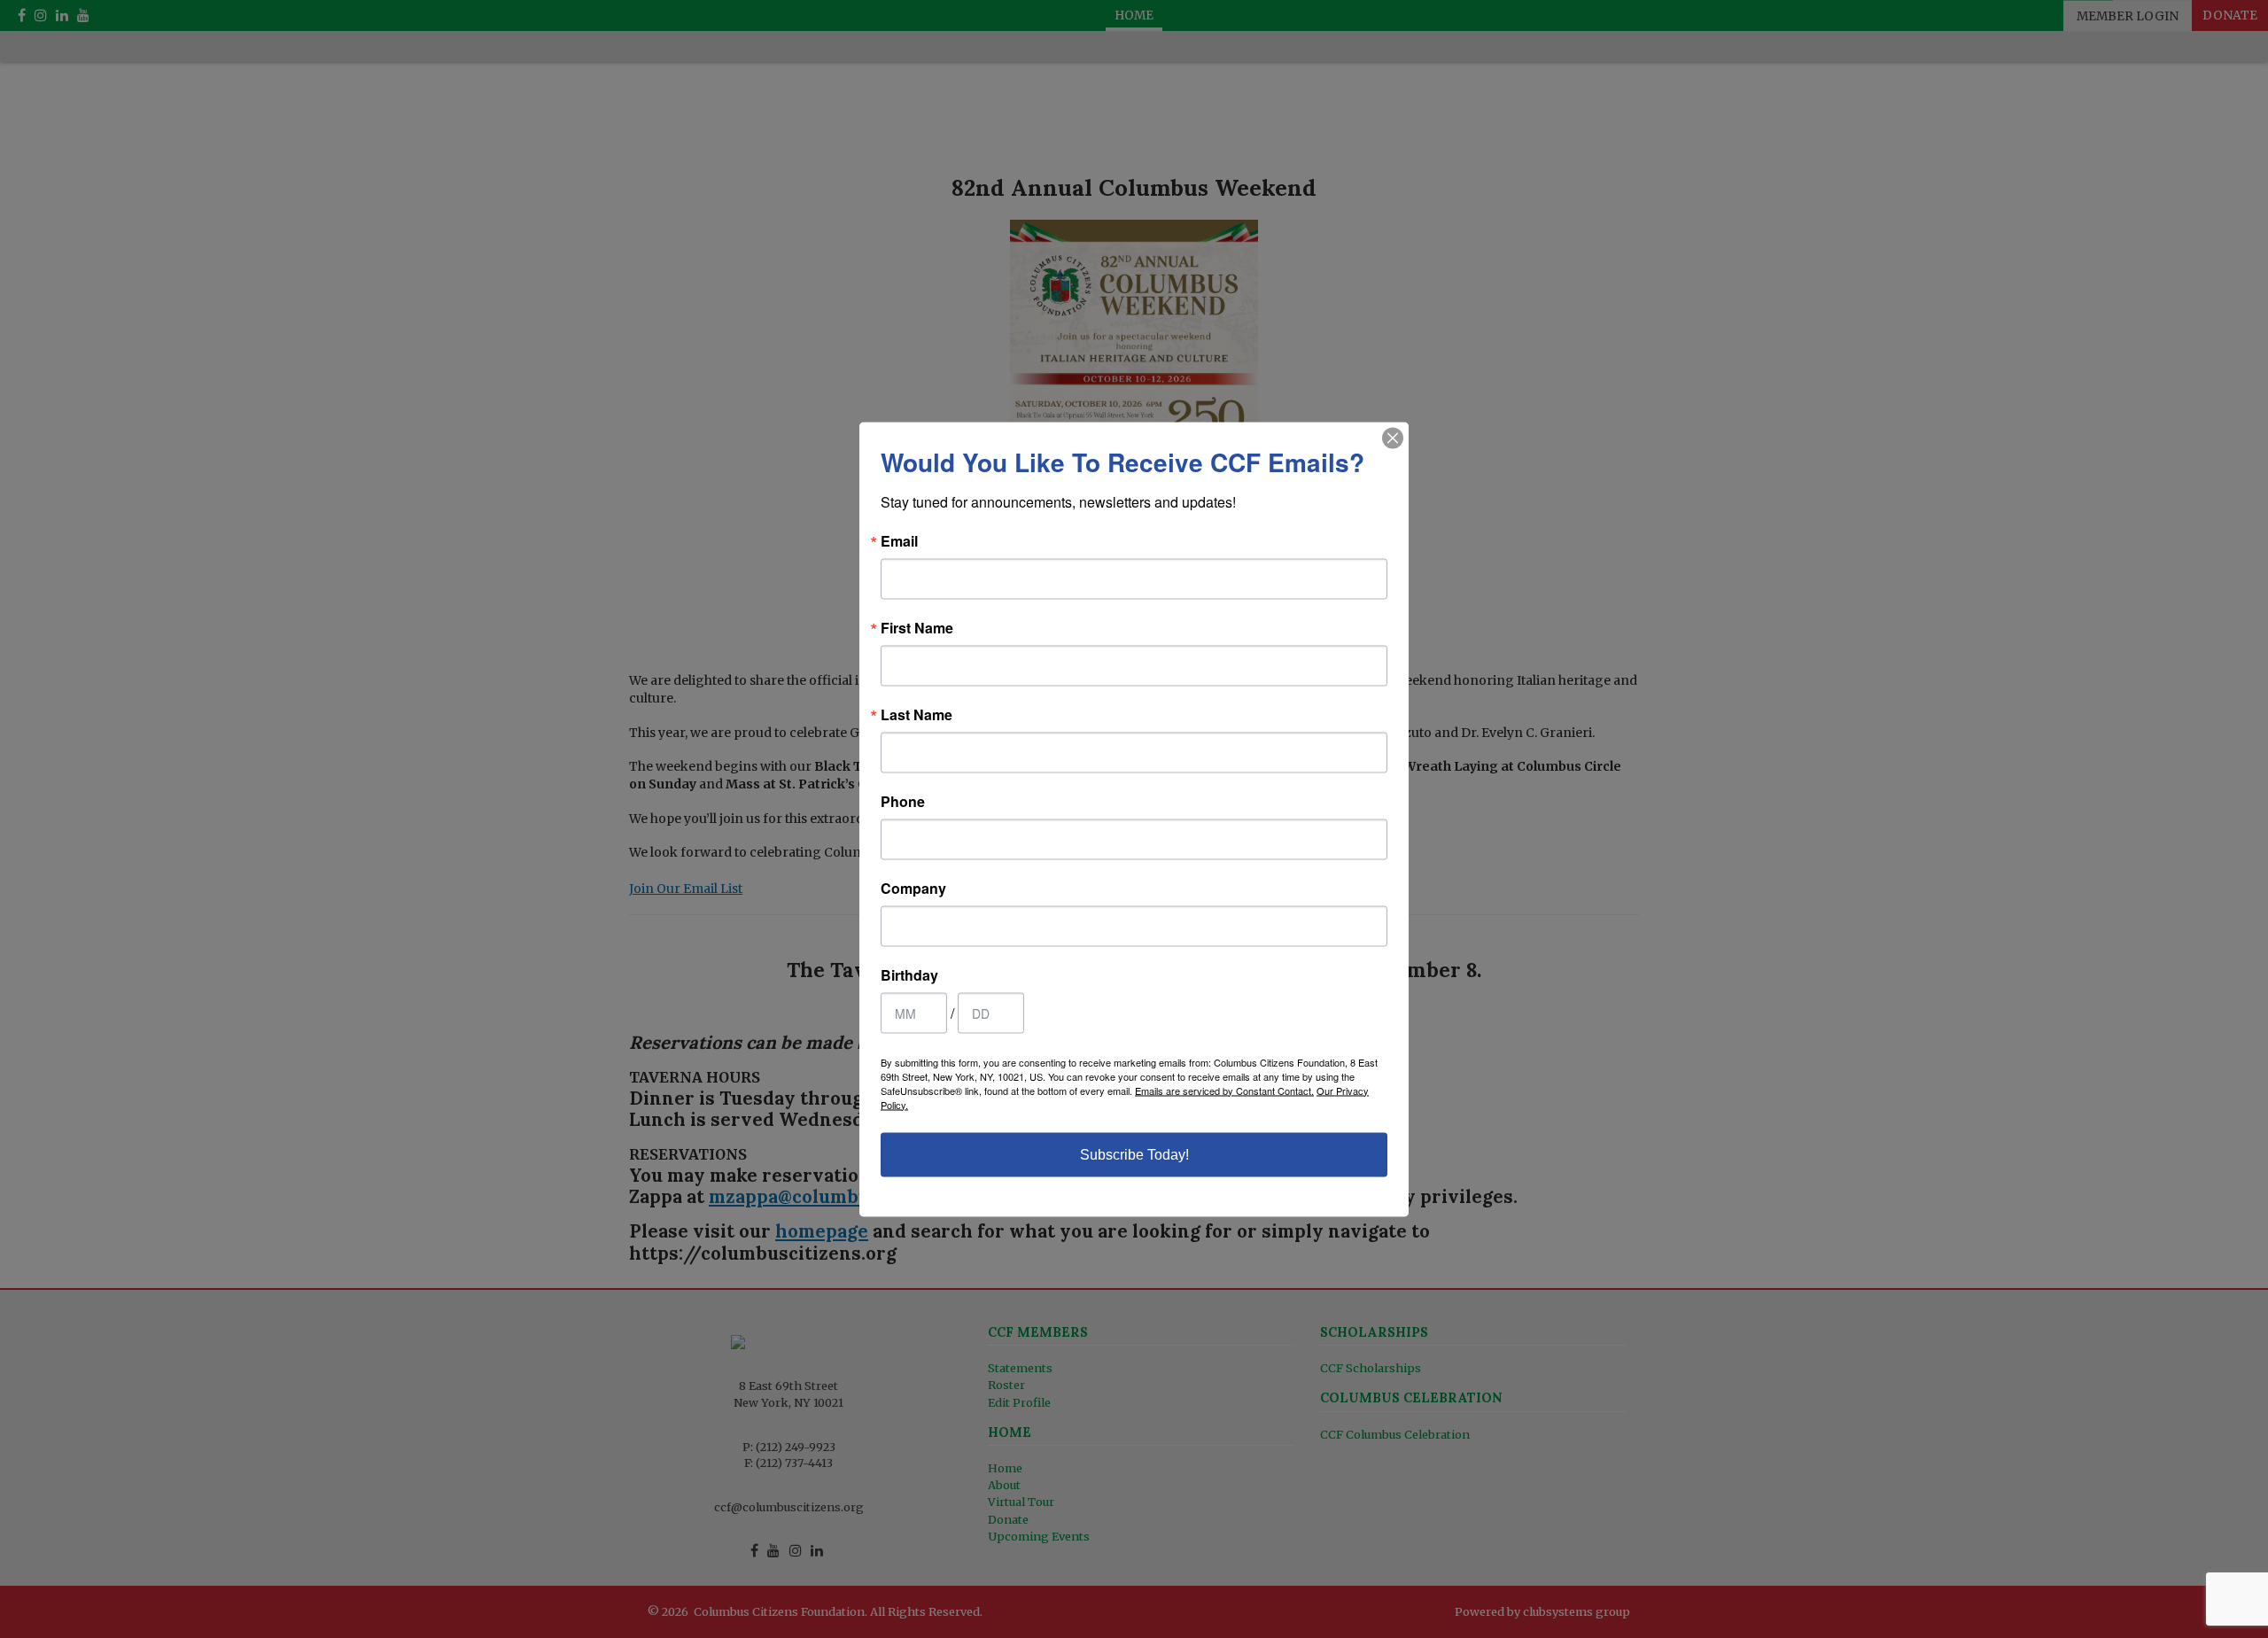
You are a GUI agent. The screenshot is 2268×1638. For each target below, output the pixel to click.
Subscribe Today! (1134, 1154)
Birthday (909, 974)
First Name (917, 627)
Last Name (917, 714)
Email (899, 540)
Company (913, 888)
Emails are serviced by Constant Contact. (1224, 1090)
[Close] (1393, 438)
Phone (903, 801)
